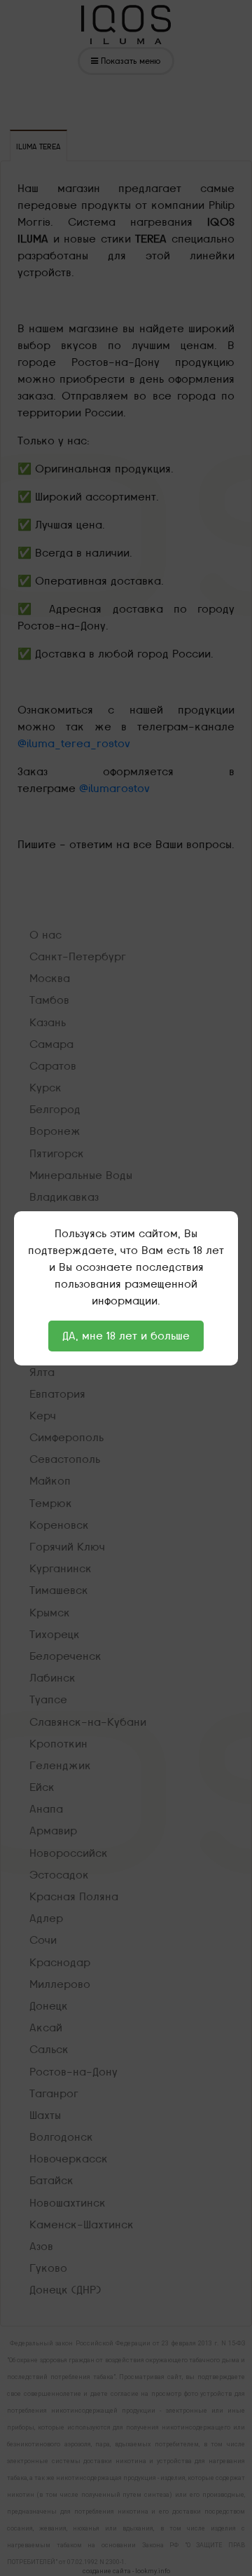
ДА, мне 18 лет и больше (126, 1336)
